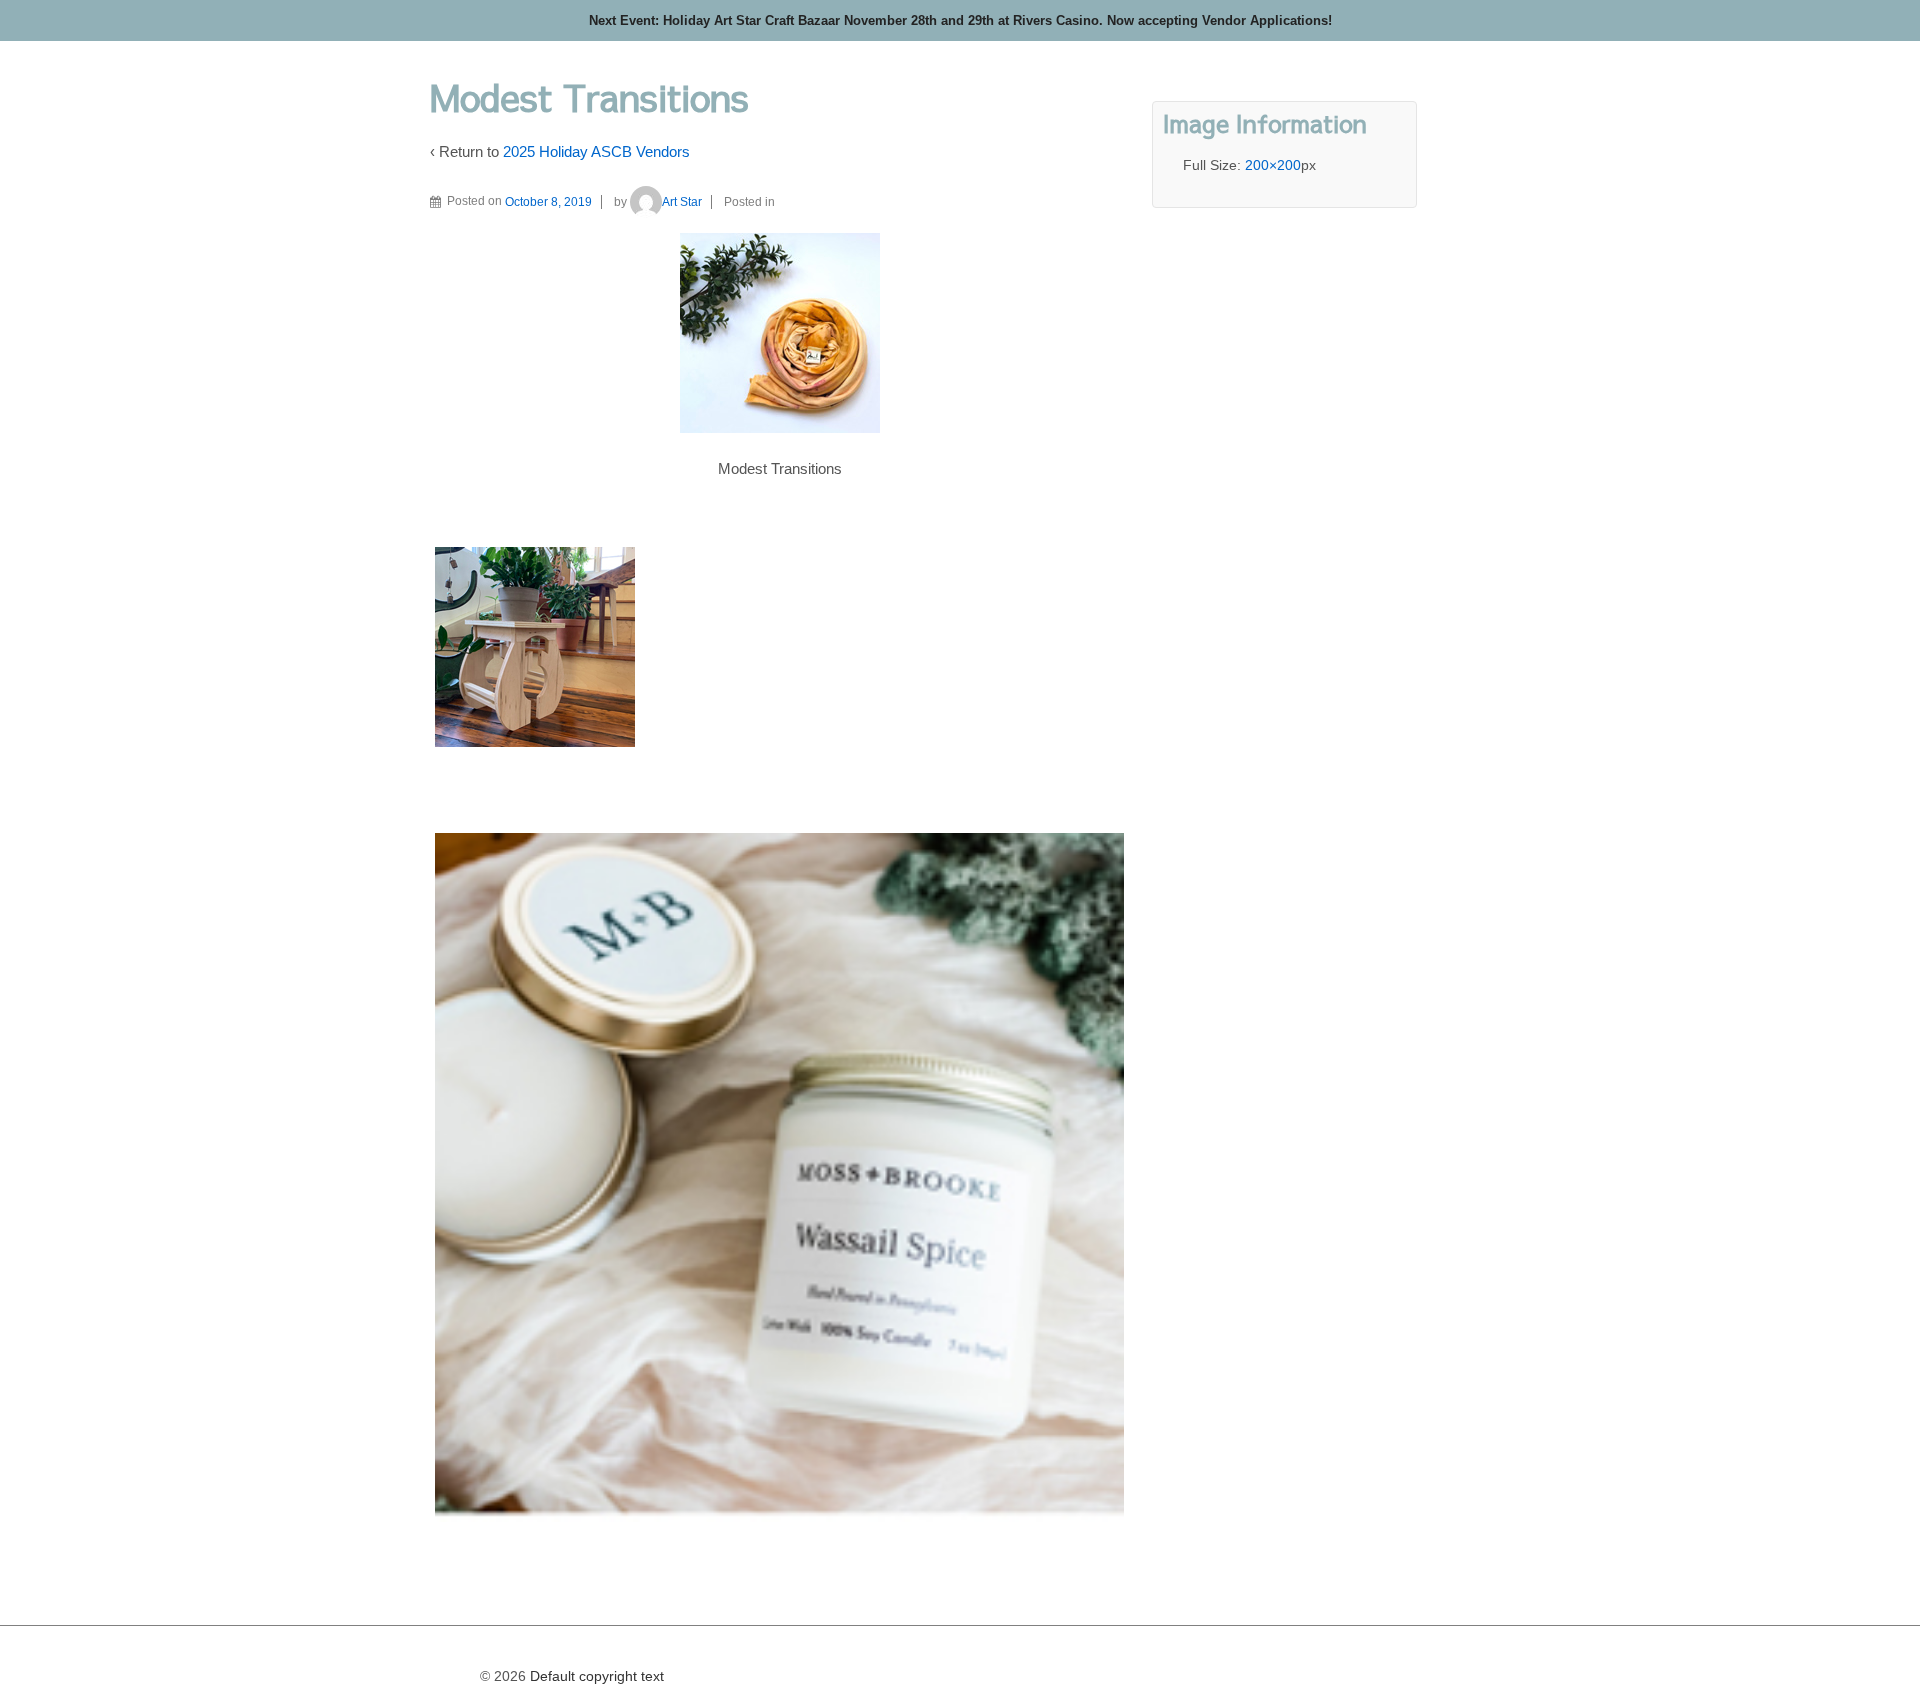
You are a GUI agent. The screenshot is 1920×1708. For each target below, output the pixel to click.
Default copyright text (595, 1676)
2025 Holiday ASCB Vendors (596, 151)
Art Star (682, 202)
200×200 (1273, 165)
